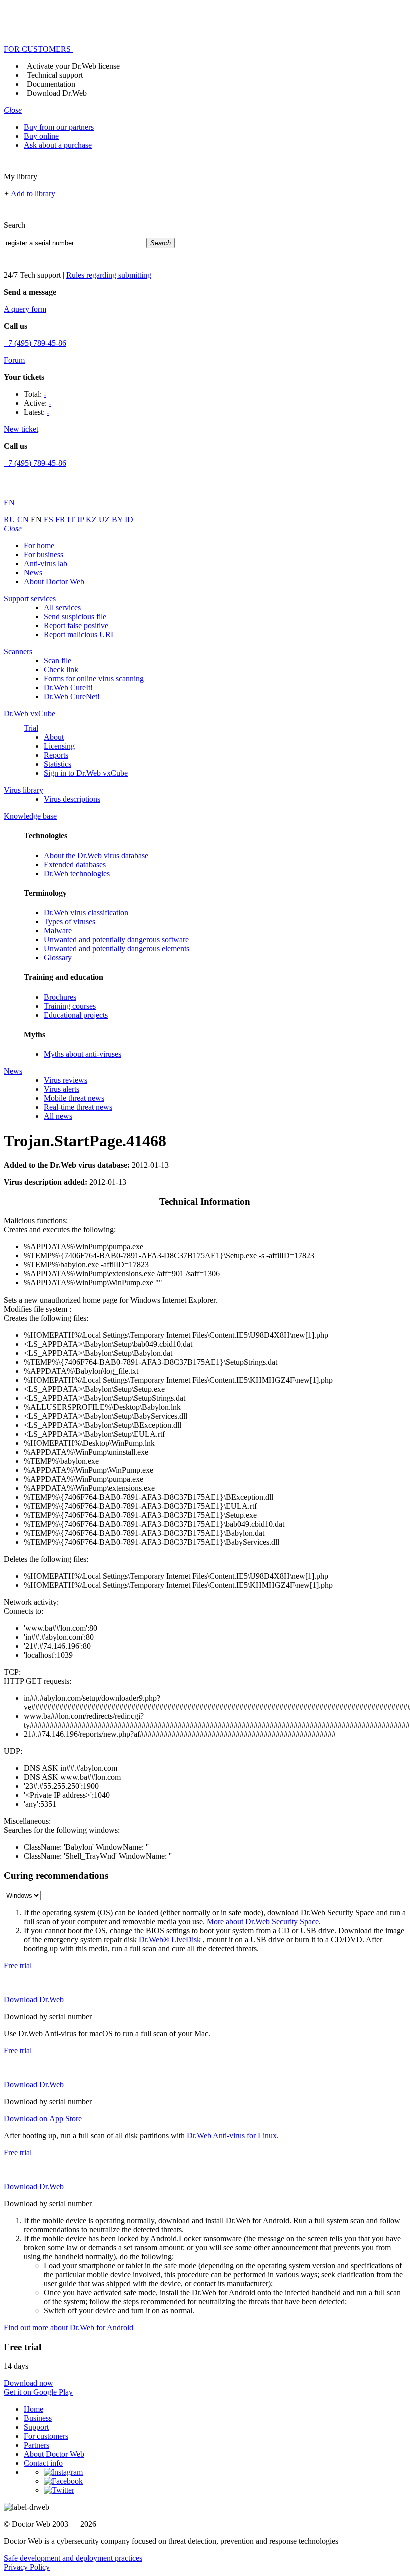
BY (118, 519)
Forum (14, 360)
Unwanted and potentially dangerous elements (117, 949)
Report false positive (76, 625)
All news (58, 1116)
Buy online (41, 136)
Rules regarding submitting (109, 275)
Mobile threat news (74, 1098)
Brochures (60, 997)
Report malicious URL (80, 634)
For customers (46, 2436)
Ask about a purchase (58, 145)
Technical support (55, 75)
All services (62, 607)
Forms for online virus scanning (94, 679)
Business (38, 2418)
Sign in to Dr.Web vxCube (86, 773)
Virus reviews (66, 1080)
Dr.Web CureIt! (68, 688)
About (54, 737)
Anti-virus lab (46, 563)
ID (129, 519)
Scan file (58, 661)
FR (61, 519)
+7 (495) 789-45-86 (35, 343)
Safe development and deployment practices (73, 2558)
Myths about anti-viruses (83, 1054)
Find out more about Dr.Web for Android (69, 2328)
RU (11, 519)
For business (44, 554)
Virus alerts (62, 1089)
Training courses (70, 1006)
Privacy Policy (27, 2567)
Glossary (58, 958)
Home (34, 2409)
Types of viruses (70, 922)
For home (39, 545)
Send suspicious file (75, 616)
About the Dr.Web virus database (96, 856)
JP (81, 519)
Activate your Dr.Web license (73, 66)
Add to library (33, 193)
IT (72, 519)
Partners (37, 2445)
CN (24, 519)
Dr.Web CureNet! (72, 697)
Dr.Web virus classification (86, 913)
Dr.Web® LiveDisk (170, 1940)
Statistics (58, 764)
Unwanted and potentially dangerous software (116, 940)
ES (50, 519)
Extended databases (75, 865)
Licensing (59, 746)
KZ (92, 519)
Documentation (51, 84)
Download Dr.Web (57, 93)
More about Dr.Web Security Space (263, 1921)
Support (36, 2427)
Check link (61, 670)
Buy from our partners (59, 127)
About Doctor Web (54, 581)
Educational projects (76, 1015)
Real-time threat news (78, 1107)
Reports (56, 755)
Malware (58, 931)
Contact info (43, 2463)
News (33, 572)
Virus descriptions (72, 799)
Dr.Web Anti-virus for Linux (232, 2136)
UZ (105, 519)
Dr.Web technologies (77, 874)
